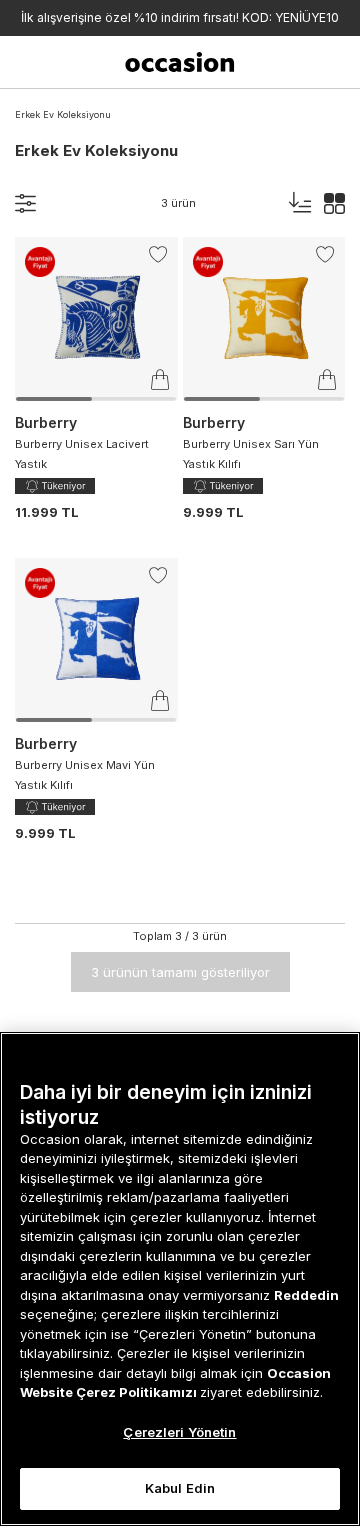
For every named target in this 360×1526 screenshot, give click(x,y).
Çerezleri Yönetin (179, 1432)
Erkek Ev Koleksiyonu (63, 114)
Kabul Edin (180, 1488)
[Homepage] (179, 62)
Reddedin (306, 1295)
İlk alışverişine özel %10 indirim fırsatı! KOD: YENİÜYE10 (180, 17)
